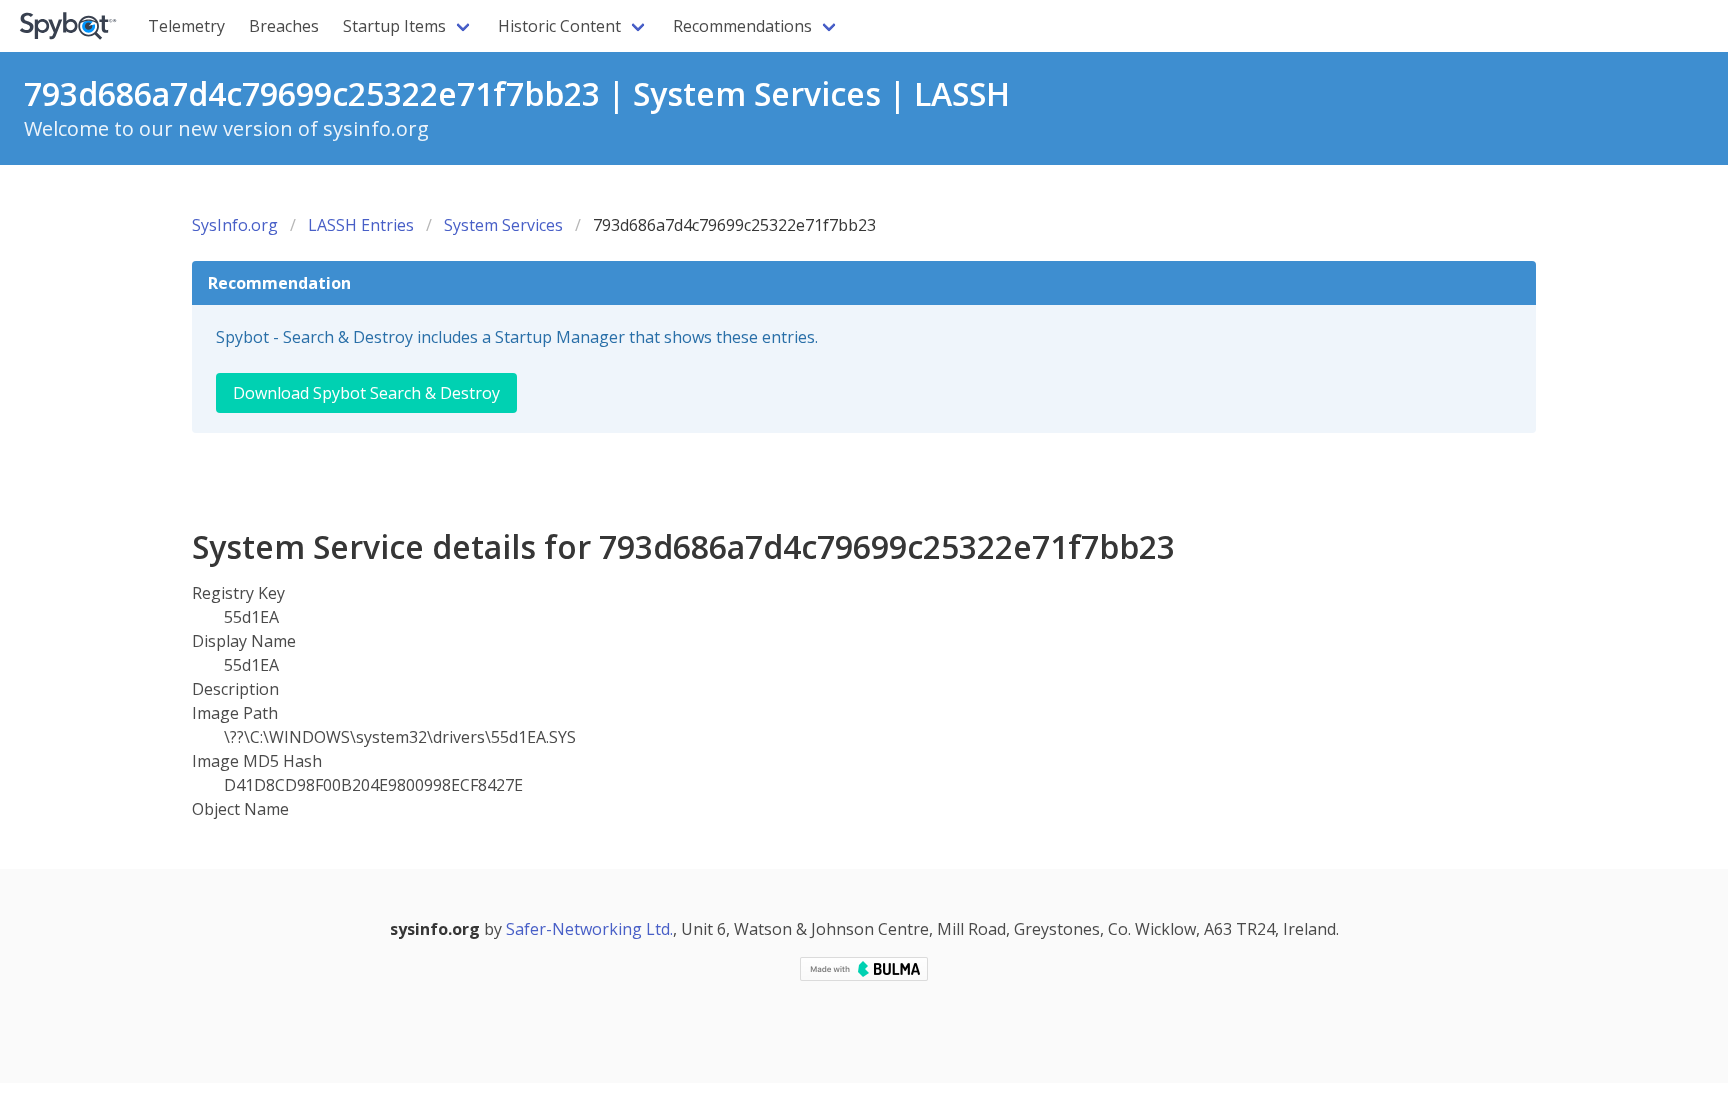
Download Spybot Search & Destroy (366, 393)
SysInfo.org (235, 225)
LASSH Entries (361, 225)
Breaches (284, 26)
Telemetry (186, 26)
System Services (503, 225)
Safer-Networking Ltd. (589, 929)
